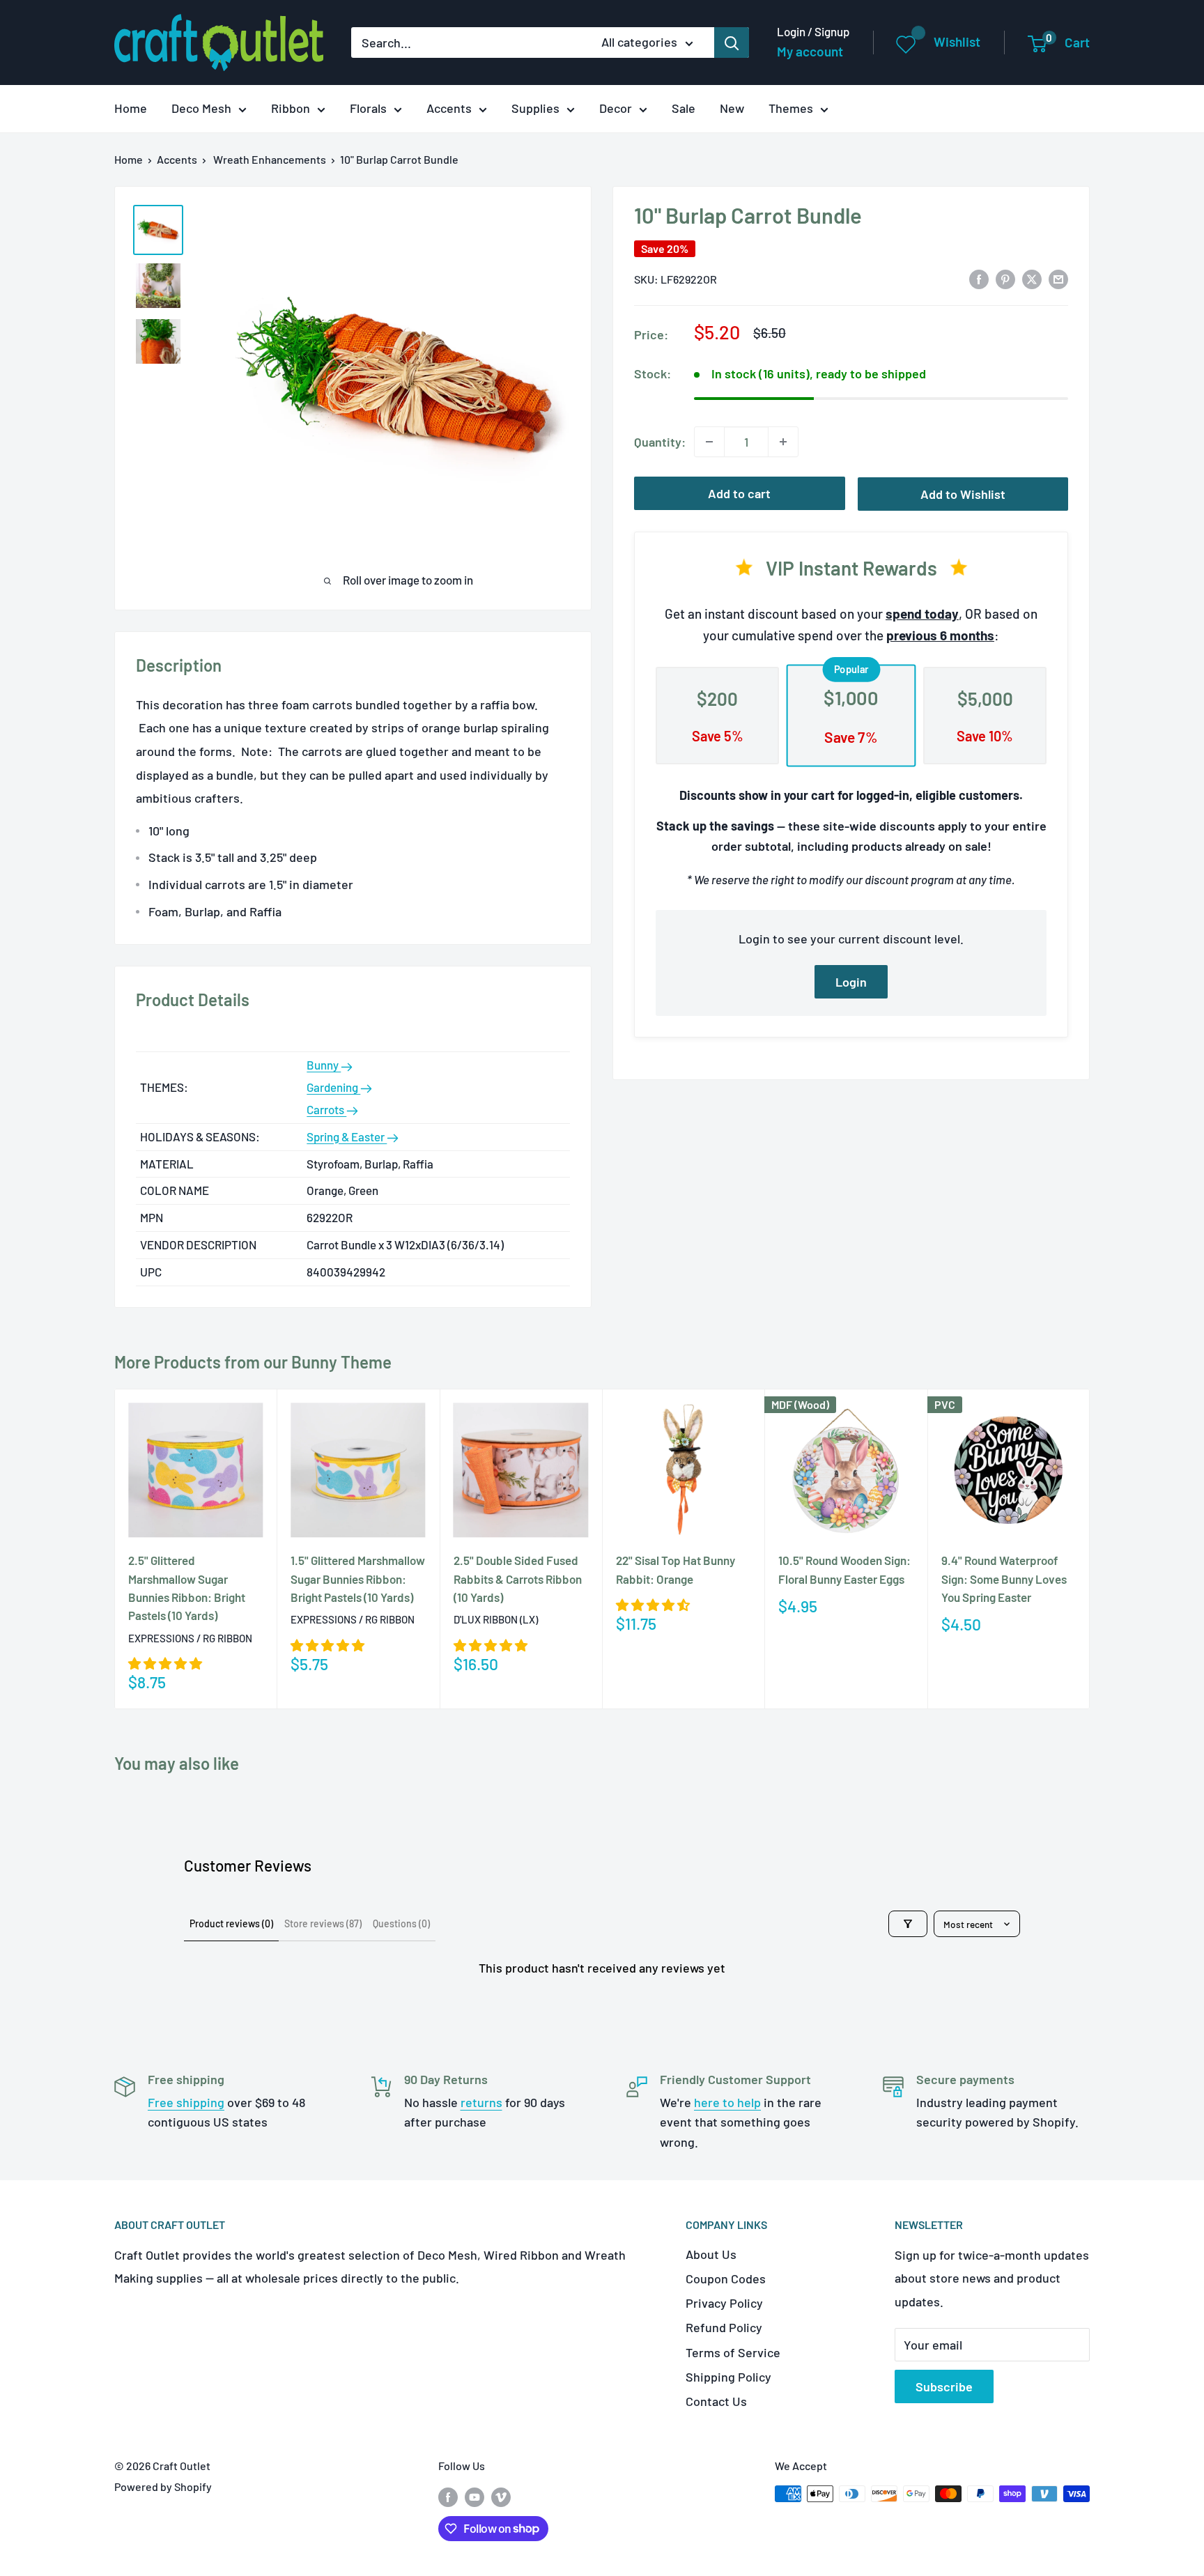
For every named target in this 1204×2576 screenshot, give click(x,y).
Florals (368, 108)
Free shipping (186, 2102)
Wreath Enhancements (270, 159)
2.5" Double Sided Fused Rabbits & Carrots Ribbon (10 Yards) (518, 1579)
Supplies (535, 108)
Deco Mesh (201, 108)
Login (851, 981)
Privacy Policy (724, 2303)
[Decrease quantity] (709, 442)
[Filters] (908, 1924)
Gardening (333, 1087)
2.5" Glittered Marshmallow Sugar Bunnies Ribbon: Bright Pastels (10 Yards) (187, 1588)
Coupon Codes (726, 2278)
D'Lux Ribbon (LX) (496, 1619)
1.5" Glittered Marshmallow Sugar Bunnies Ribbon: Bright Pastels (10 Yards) (358, 1579)
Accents (449, 108)
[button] (165, 1663)
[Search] (732, 43)
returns (481, 2102)
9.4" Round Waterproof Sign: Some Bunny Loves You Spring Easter (1004, 1579)
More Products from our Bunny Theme (253, 1362)
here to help (727, 2102)
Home (131, 108)
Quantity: (660, 442)
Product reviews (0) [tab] (231, 1923)
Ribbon (291, 108)
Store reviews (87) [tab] (323, 1923)
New (732, 108)
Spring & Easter (347, 1136)
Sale (684, 108)
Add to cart (739, 493)
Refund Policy (724, 2327)
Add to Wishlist (963, 494)
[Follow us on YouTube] (474, 2496)
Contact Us (716, 2401)
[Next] (1090, 1549)
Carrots (326, 1109)
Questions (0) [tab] (401, 1923)
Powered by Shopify (163, 2486)
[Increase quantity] (783, 442)
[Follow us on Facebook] (448, 2496)
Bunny (324, 1065)
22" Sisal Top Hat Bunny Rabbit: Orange (676, 1569)
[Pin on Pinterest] (1005, 278)
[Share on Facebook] (979, 278)
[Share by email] (1058, 278)
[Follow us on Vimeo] (501, 2496)
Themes (791, 108)
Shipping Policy (728, 2377)
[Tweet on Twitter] (1032, 278)
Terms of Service (733, 2352)
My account (810, 51)
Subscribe (944, 2386)
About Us (711, 2254)
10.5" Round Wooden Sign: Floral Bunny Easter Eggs (844, 1569)
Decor (616, 108)
